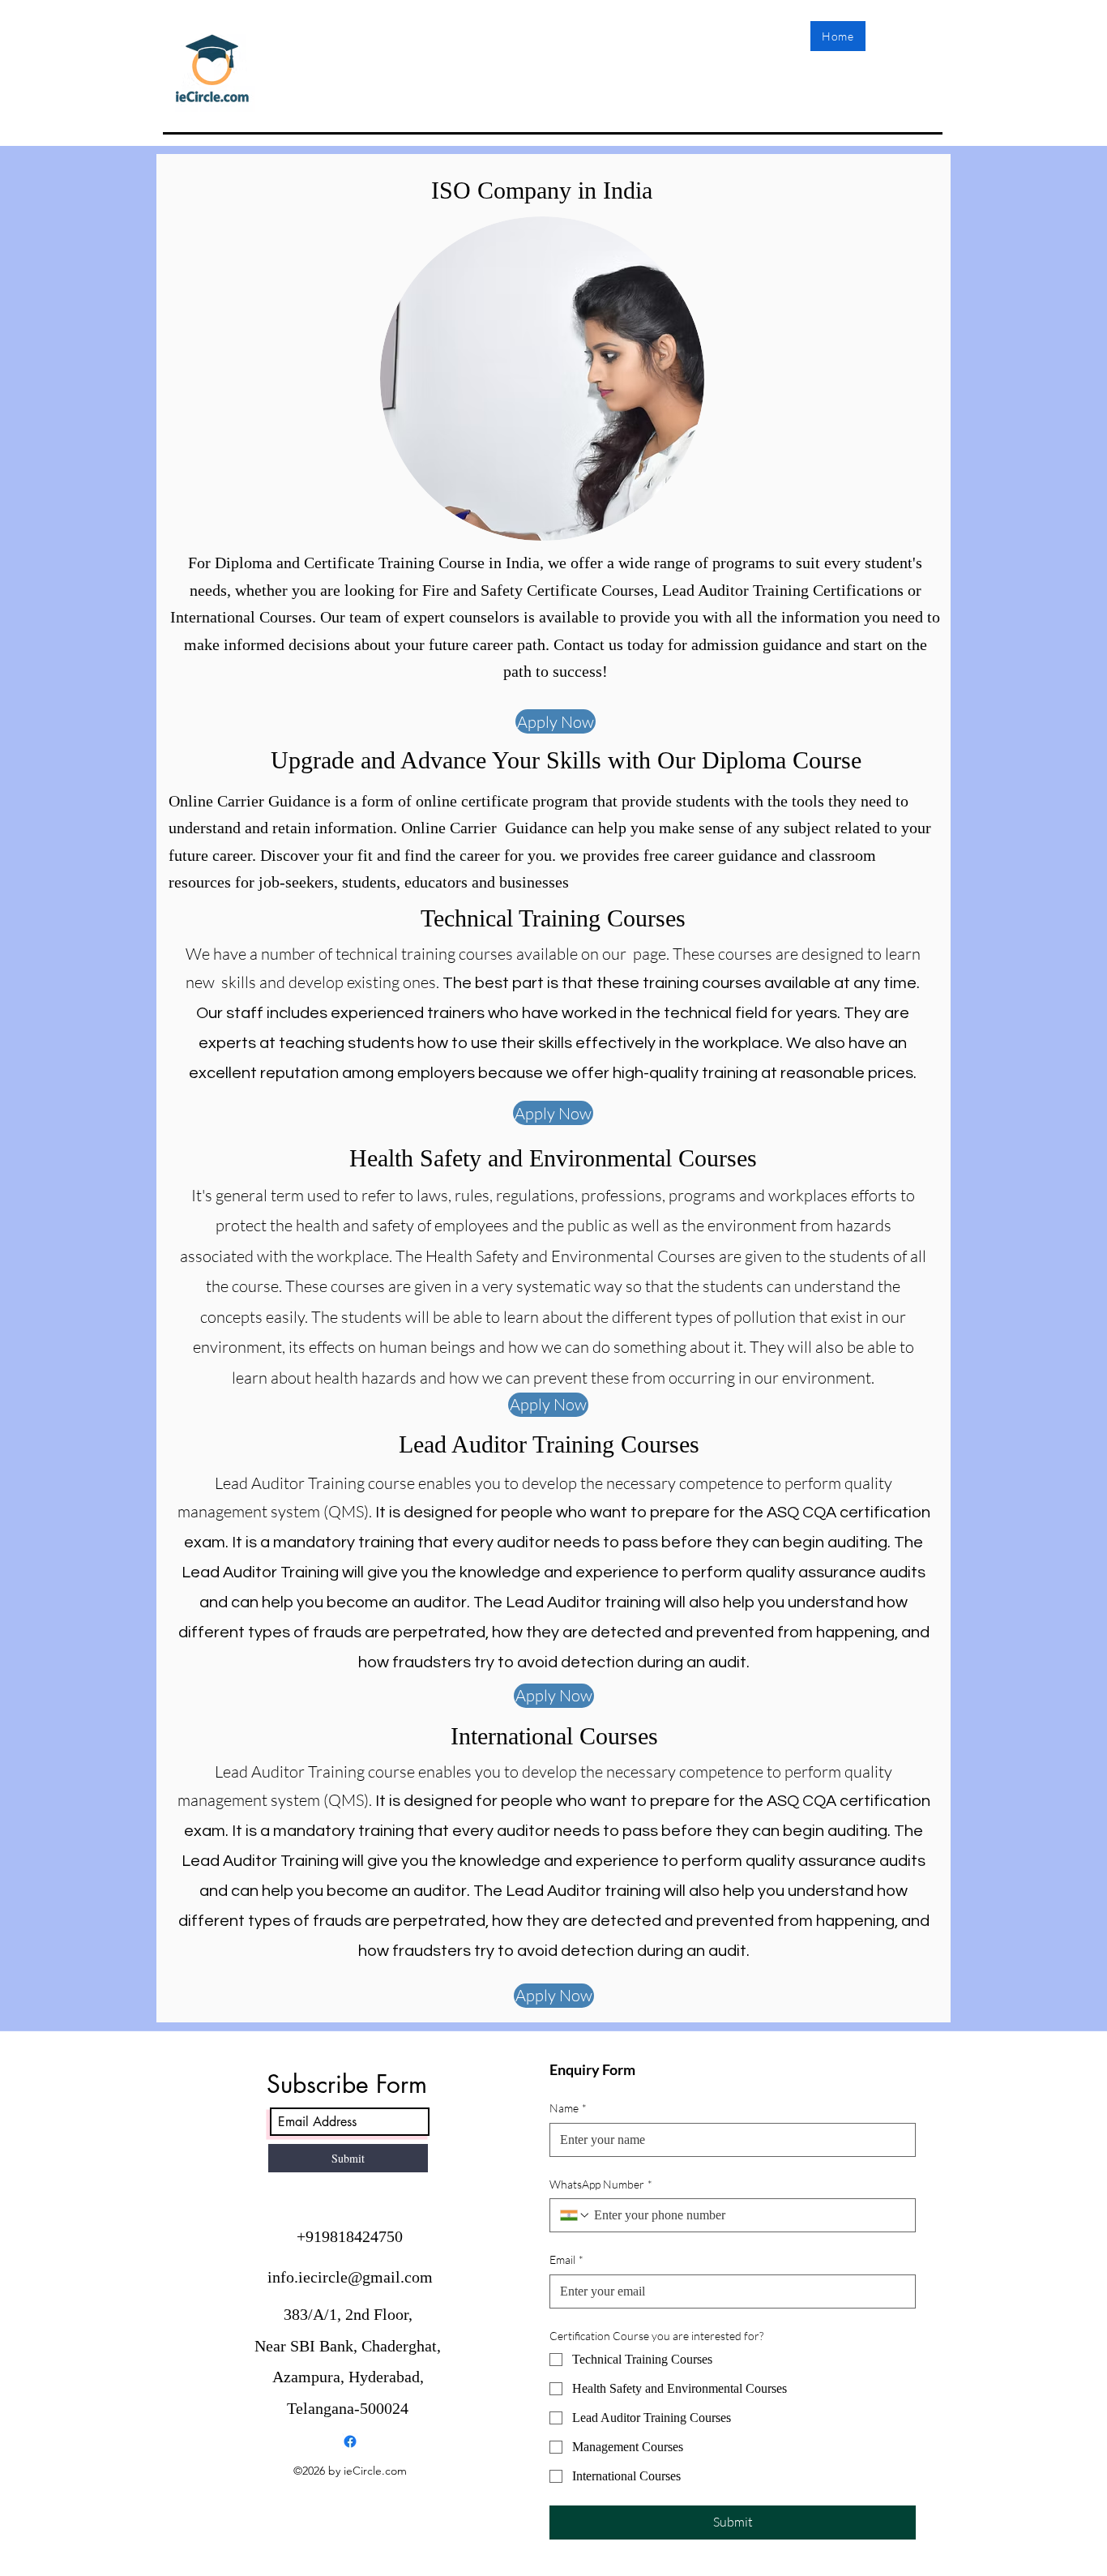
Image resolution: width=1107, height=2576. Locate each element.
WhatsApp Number (601, 2184)
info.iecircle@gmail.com (350, 2277)
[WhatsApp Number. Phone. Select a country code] (575, 2215)
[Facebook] (350, 2441)
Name (568, 2108)
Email (566, 2259)
